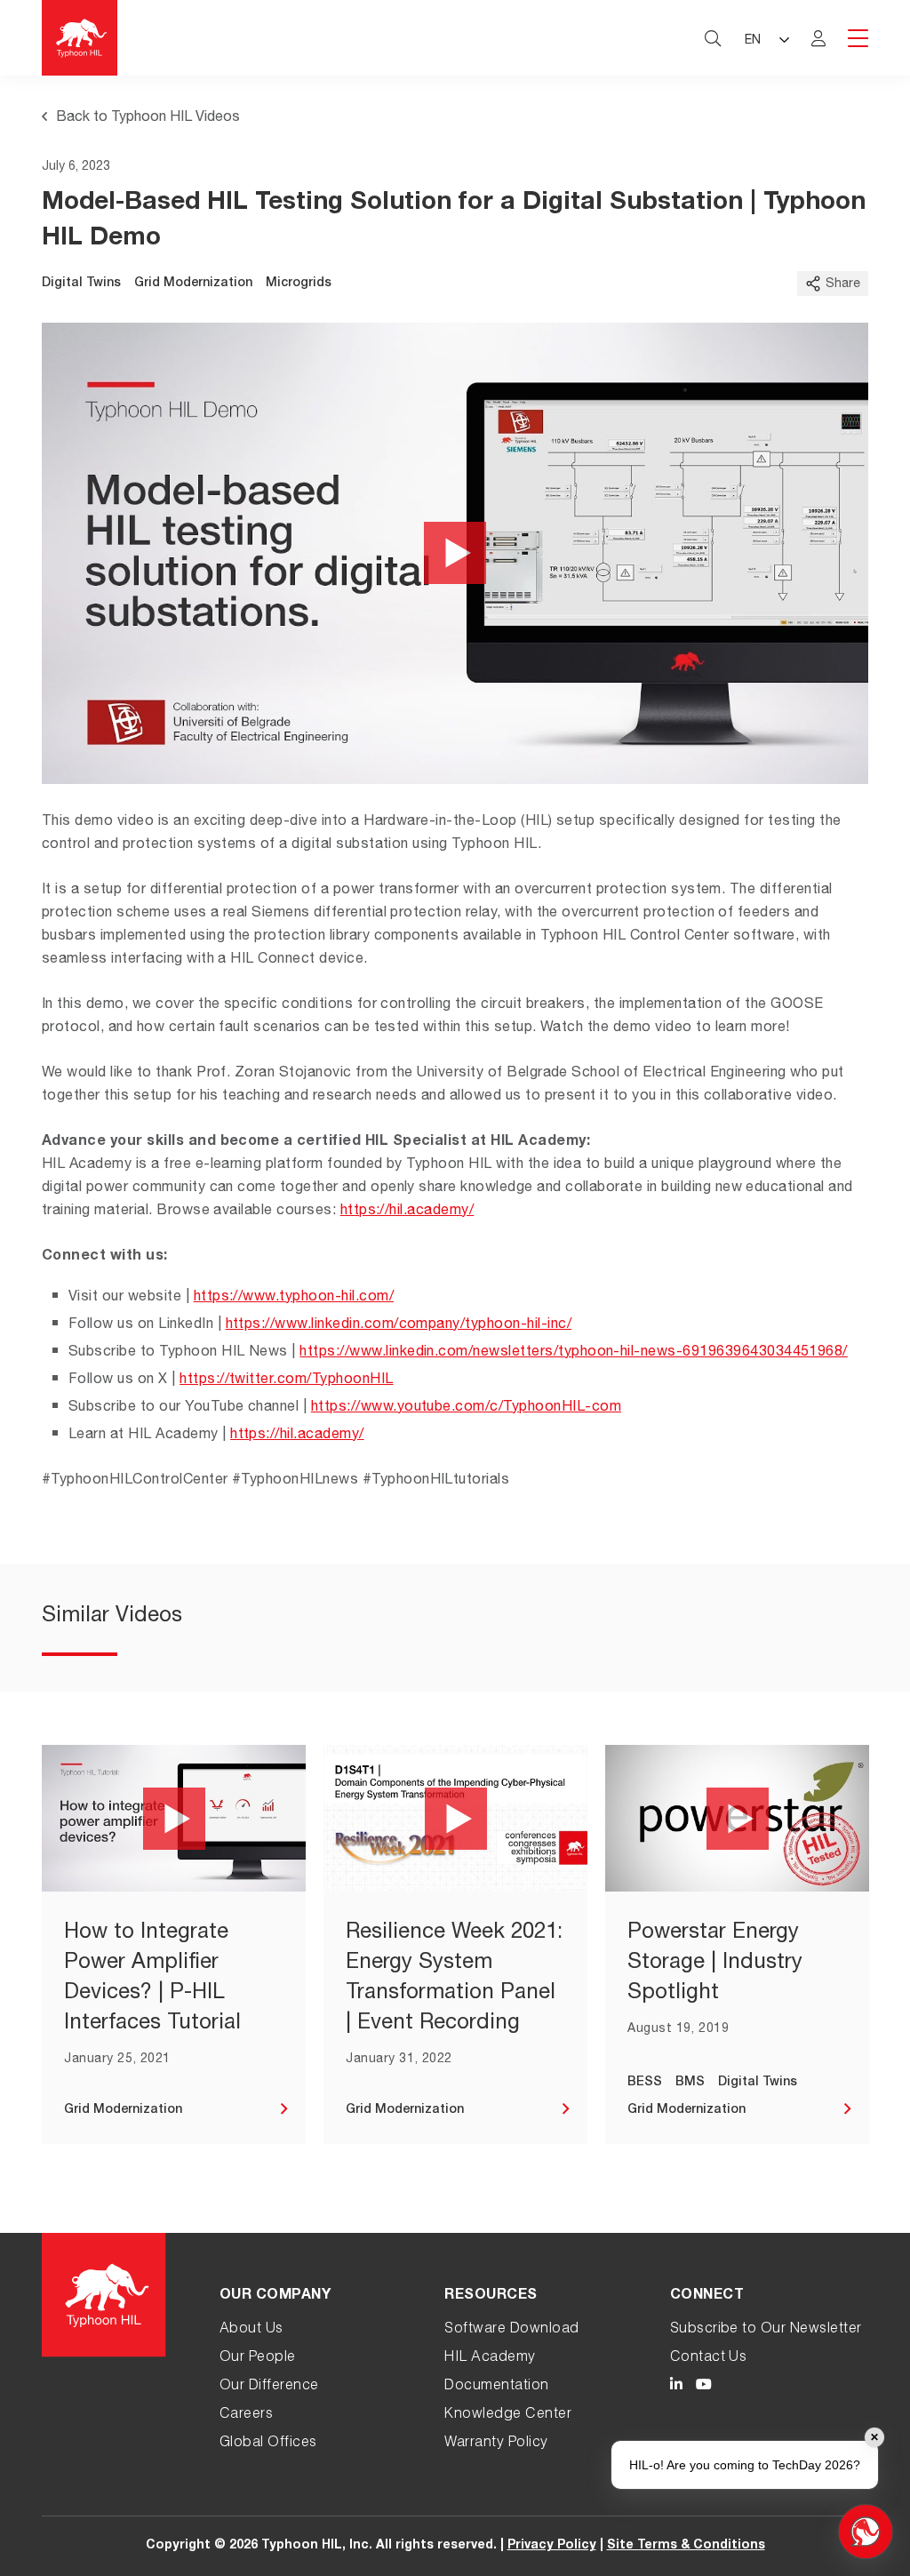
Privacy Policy (552, 2546)
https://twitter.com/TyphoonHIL (286, 1380)
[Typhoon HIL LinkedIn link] (676, 2387)
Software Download (511, 2330)
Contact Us (709, 2358)
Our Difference (269, 2387)
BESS (645, 2083)
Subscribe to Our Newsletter (766, 2330)
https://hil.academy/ (407, 1212)
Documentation (496, 2387)
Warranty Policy (496, 2444)
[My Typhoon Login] (818, 38)
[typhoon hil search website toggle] (713, 38)
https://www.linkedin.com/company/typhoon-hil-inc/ (399, 1325)
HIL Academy (490, 2358)
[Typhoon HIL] (80, 38)
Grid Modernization (193, 284)
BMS (690, 2083)
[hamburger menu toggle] (858, 40)
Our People (258, 2358)
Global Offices (268, 2444)
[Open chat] (866, 2532)
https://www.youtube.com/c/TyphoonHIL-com (466, 1408)
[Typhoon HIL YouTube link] (704, 2387)
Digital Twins (81, 284)
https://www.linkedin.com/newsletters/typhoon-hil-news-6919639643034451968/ (574, 1353)
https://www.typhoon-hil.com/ (294, 1298)
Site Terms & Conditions (686, 2546)
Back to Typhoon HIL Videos (148, 118)
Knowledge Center (508, 2415)
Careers (246, 2415)
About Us (251, 2330)
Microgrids (299, 284)
